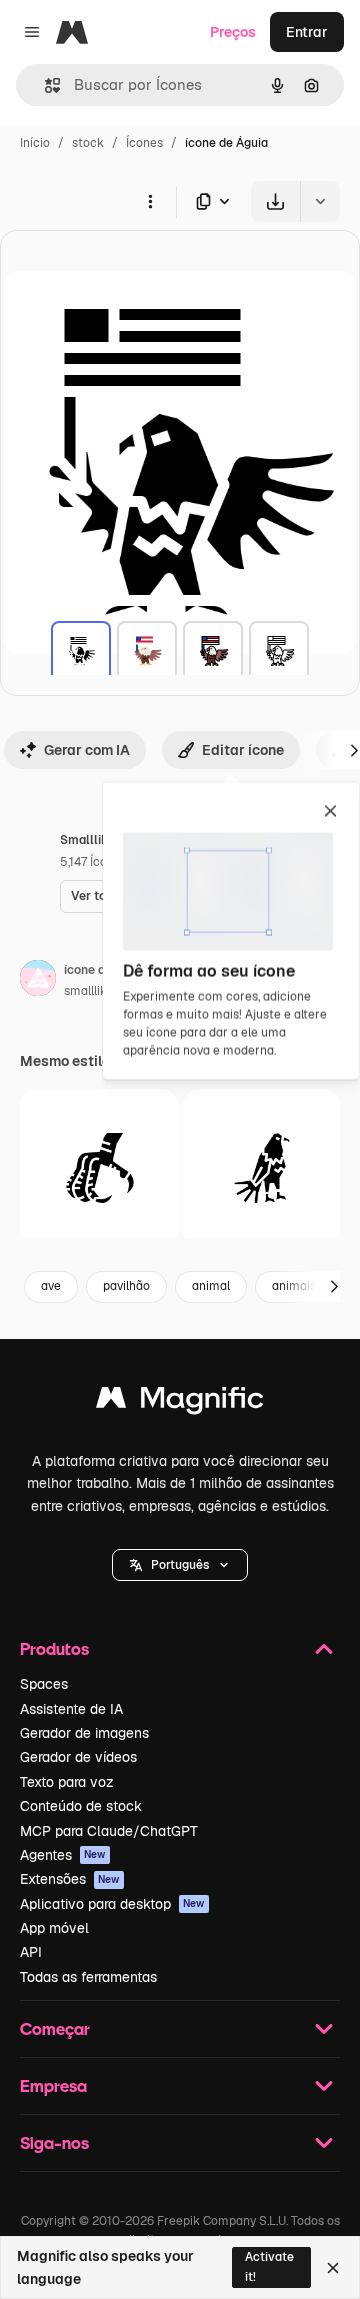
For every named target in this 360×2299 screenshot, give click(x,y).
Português (180, 1565)
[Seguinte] (334, 1287)
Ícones (144, 143)
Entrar (307, 32)
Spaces (44, 1684)
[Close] (333, 2268)
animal (211, 1286)
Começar (55, 2028)
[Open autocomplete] (44, 85)
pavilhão (126, 1286)
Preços (233, 32)
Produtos (54, 1648)
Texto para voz (67, 1782)
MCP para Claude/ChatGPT (109, 1831)
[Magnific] (180, 1402)
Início (35, 143)
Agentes (63, 1855)
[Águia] (81, 651)
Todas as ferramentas (88, 1977)
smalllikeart (96, 991)
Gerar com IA (87, 750)
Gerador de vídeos (78, 1757)
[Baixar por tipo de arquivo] (214, 201)
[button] (180, 1565)
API (31, 1952)
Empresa (53, 2085)
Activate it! (269, 2266)
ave (51, 1286)
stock (88, 143)
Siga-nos (54, 2142)
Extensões (70, 1879)
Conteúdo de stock (81, 1806)
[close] (330, 812)
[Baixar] (275, 201)
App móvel (54, 1928)
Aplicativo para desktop (112, 1904)
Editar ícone (243, 750)
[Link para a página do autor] (38, 981)
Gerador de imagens (84, 1733)
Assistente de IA (71, 1709)
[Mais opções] (150, 201)
